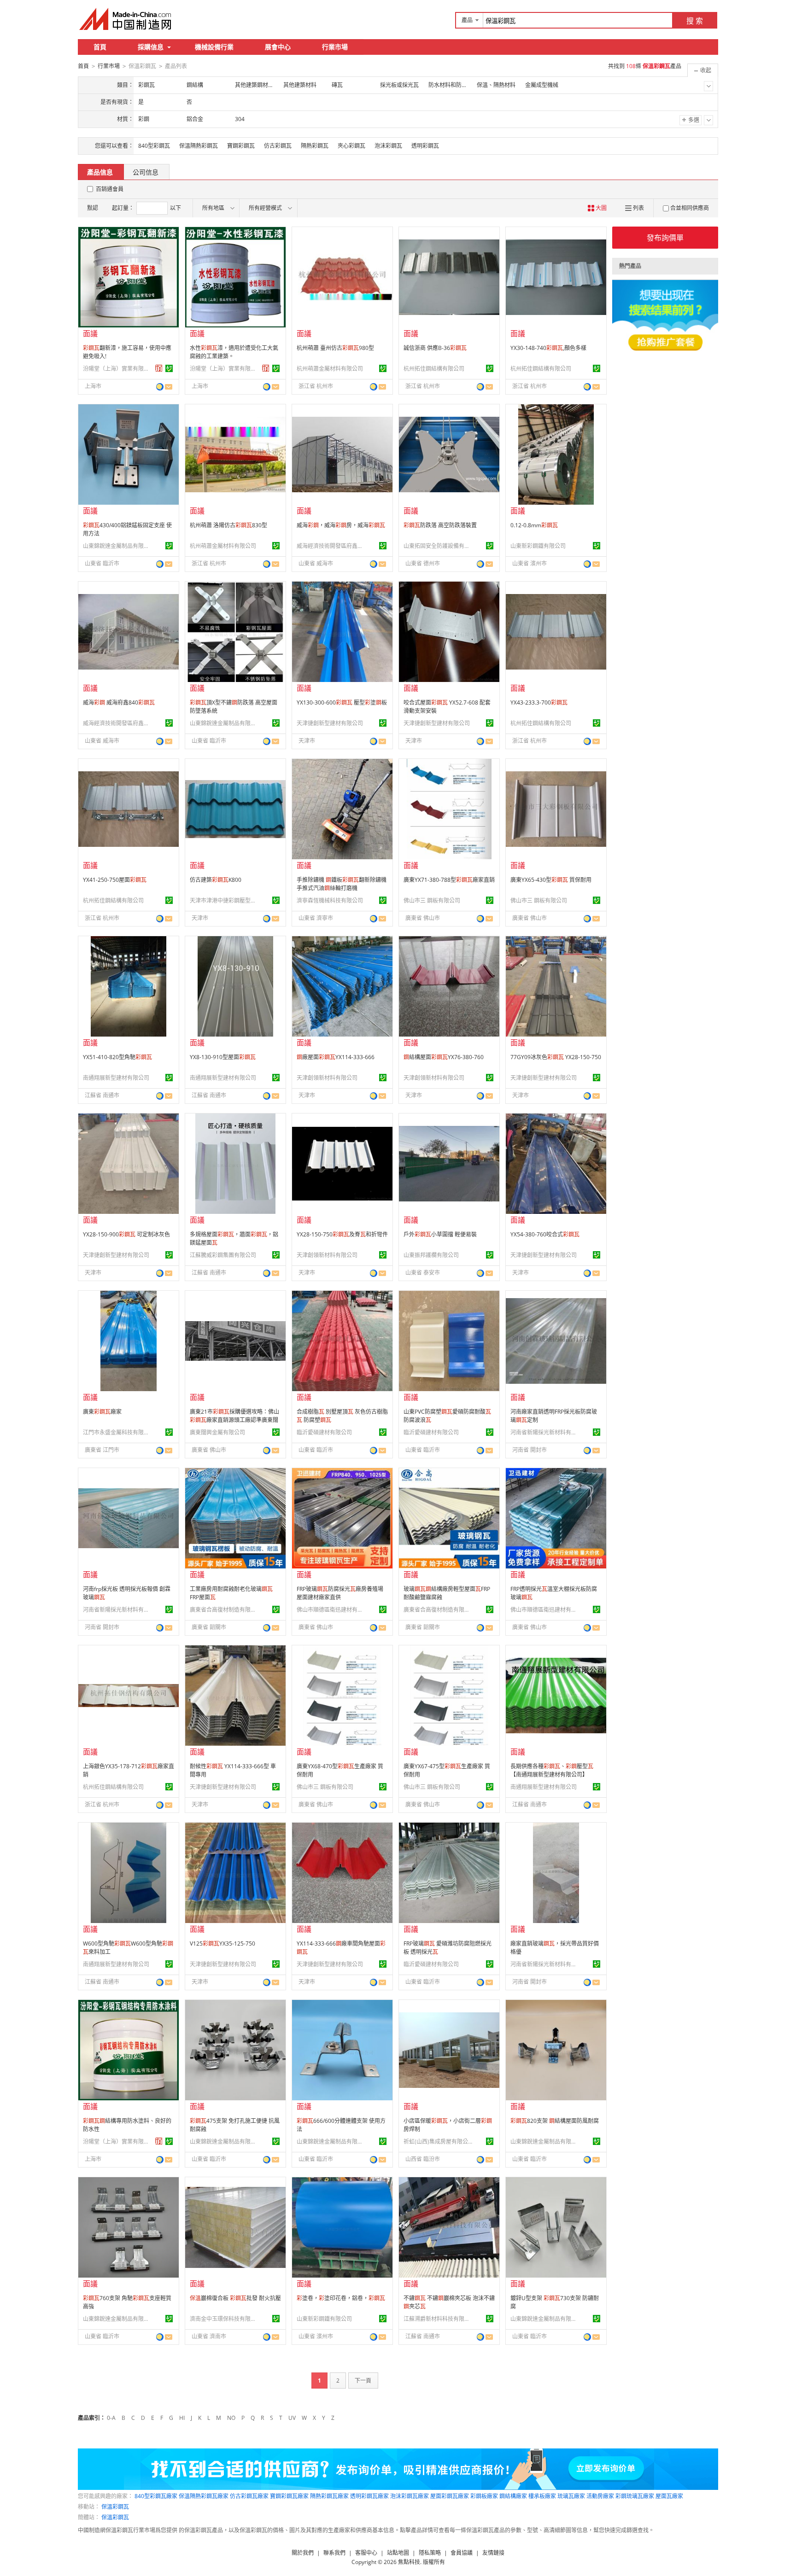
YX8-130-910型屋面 (223, 1057)
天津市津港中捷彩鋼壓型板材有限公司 (224, 900)
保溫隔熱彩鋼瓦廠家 (204, 2496)
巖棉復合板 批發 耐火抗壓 (235, 2298)
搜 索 (695, 21)
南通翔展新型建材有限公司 (116, 1078)
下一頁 (363, 2381)
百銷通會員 (110, 189)
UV (292, 2418)
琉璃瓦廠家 (571, 2496)
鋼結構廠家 (513, 2496)
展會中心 (278, 47)
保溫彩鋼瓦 (115, 2507)
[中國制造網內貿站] (126, 19)
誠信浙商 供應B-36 (435, 348)
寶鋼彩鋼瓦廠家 (289, 2496)
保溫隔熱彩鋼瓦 (199, 146)
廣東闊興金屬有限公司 (217, 1432)
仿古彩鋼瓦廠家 (249, 2496)
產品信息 (100, 172)
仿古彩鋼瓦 (278, 146)
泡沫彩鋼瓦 (388, 146)
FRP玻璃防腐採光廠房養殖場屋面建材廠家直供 (340, 1593)
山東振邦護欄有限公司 (431, 1255)
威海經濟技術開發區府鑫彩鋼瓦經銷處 (331, 546)
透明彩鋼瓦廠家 (369, 2496)
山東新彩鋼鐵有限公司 (538, 546)
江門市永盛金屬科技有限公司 (117, 1432)
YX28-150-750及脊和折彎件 (342, 1234)
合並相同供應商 (690, 208)
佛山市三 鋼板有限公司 (432, 900)
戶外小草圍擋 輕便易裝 (440, 1234)
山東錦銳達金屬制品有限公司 (117, 546)
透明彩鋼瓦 (425, 146)
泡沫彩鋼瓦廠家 (410, 2496)
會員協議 (462, 2553)
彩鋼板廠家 (484, 2496)
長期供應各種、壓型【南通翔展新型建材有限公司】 (552, 1770)
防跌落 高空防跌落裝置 (440, 525)
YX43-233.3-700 (539, 702)
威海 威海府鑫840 (119, 702)
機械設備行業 (214, 47)
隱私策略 (430, 2553)
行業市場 (335, 47)
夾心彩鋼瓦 (351, 146)
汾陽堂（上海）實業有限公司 (117, 369)
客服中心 (366, 2553)
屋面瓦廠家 (669, 2496)
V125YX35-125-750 (222, 1944)
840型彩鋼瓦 (154, 146)
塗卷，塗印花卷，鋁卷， (341, 2298)
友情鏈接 (493, 2553)
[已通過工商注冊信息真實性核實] (169, 368)
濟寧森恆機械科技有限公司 (330, 900)
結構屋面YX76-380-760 (444, 1057)
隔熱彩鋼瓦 (315, 146)
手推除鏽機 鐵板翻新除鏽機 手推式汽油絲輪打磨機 (342, 884)
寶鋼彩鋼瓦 (241, 146)
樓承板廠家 (542, 2496)
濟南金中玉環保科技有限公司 (224, 2319)
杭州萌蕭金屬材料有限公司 (330, 369)
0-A (111, 2418)
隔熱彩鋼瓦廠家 (329, 2496)
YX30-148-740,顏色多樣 (548, 348)
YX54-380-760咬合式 (545, 1234)
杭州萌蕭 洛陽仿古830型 (228, 525)
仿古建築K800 (216, 880)
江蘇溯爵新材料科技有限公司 (438, 2319)
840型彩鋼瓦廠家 (156, 2496)
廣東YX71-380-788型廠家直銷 (449, 880)
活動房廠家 (600, 2496)
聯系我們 (334, 2553)
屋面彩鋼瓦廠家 (450, 2496)
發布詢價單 (665, 238)
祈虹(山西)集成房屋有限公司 (438, 2142)
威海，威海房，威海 (341, 525)
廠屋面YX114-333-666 (336, 1057)
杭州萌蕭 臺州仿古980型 (335, 348)
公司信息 (146, 172)
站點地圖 (398, 2553)
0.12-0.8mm (534, 525)
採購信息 (151, 47)
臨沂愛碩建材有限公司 (324, 1432)
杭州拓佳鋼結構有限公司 (434, 369)
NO (231, 2418)
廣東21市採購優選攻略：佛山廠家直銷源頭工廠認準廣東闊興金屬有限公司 (234, 1420)
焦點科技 (409, 2562)
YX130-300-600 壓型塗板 (342, 702)
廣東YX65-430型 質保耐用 (551, 880)
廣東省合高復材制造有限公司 (224, 1610)
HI (182, 2418)
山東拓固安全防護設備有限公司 (438, 546)
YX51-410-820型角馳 (117, 1057)
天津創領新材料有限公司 (327, 1078)
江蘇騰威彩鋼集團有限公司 (223, 1255)
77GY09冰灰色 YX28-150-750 (556, 1057)
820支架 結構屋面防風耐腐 (555, 2121)
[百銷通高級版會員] (159, 368)
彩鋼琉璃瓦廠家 (635, 2496)
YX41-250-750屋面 (115, 880)
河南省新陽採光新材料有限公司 (545, 1432)
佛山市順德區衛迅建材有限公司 (331, 1610)
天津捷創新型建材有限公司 (330, 723)
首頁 (100, 47)
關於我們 (303, 2553)
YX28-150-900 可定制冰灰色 (126, 1234)
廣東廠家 (102, 1412)
